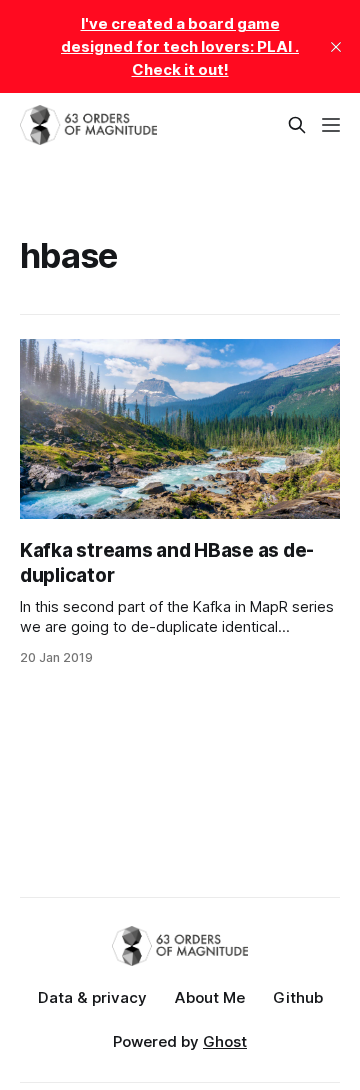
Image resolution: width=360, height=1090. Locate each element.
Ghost (225, 1041)
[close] (336, 47)
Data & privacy (92, 997)
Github (298, 997)
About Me (210, 997)
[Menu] (331, 125)
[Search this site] (297, 125)
